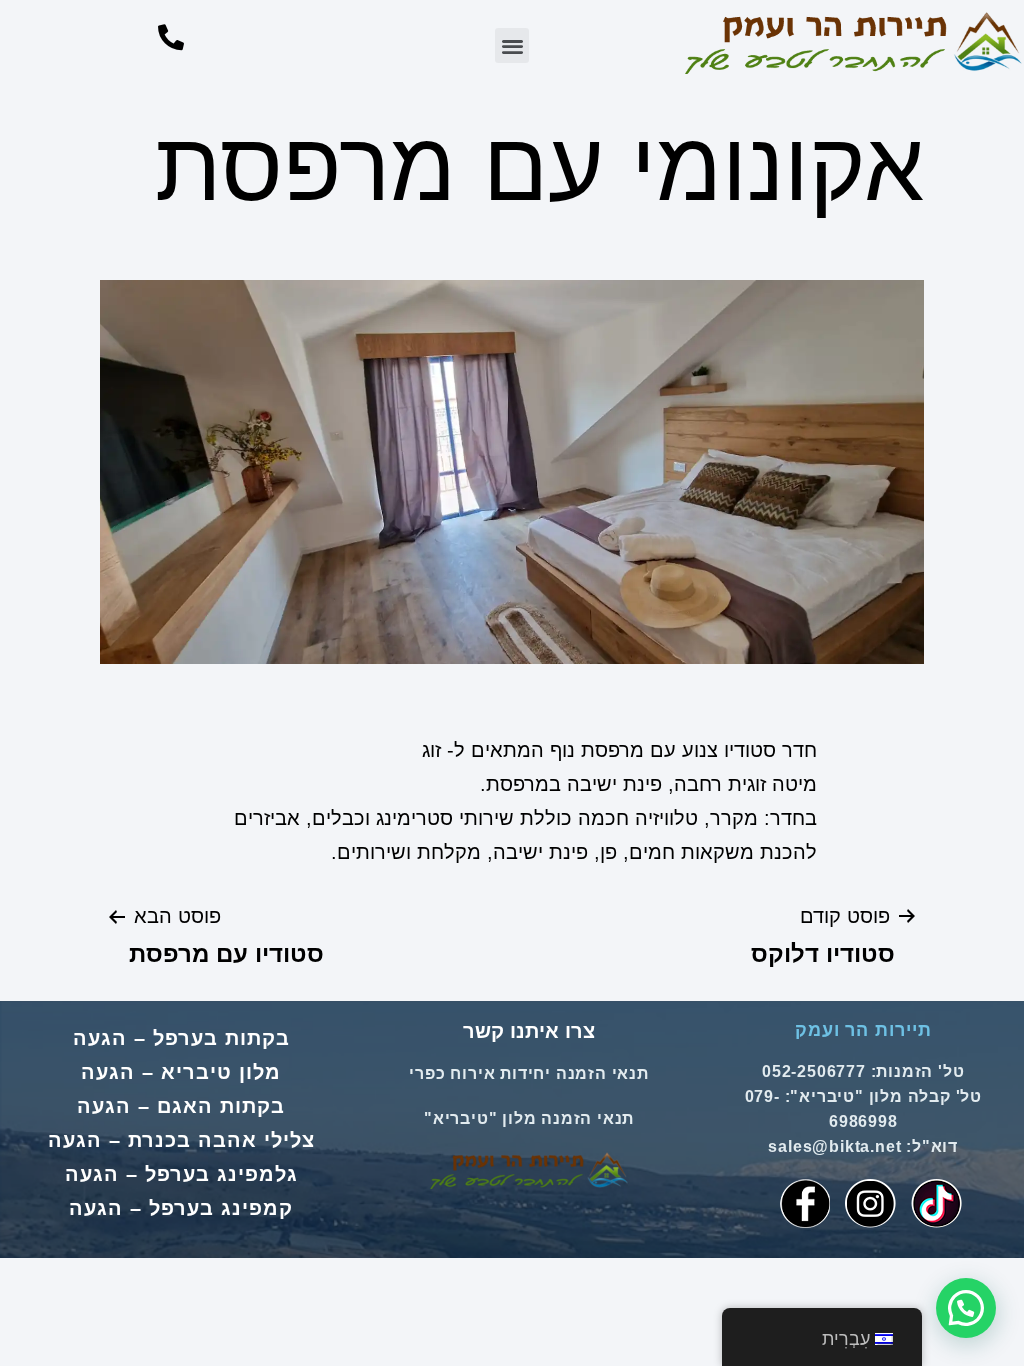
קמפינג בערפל (221, 1208)
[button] (512, 45)
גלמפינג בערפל (221, 1174)
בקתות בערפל (221, 1038)
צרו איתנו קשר (529, 1031)
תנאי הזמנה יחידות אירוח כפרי (528, 1073)
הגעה (100, 1038)
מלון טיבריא (221, 1072)
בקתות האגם (221, 1106)
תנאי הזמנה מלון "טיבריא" (529, 1118)
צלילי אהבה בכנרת (221, 1140)
